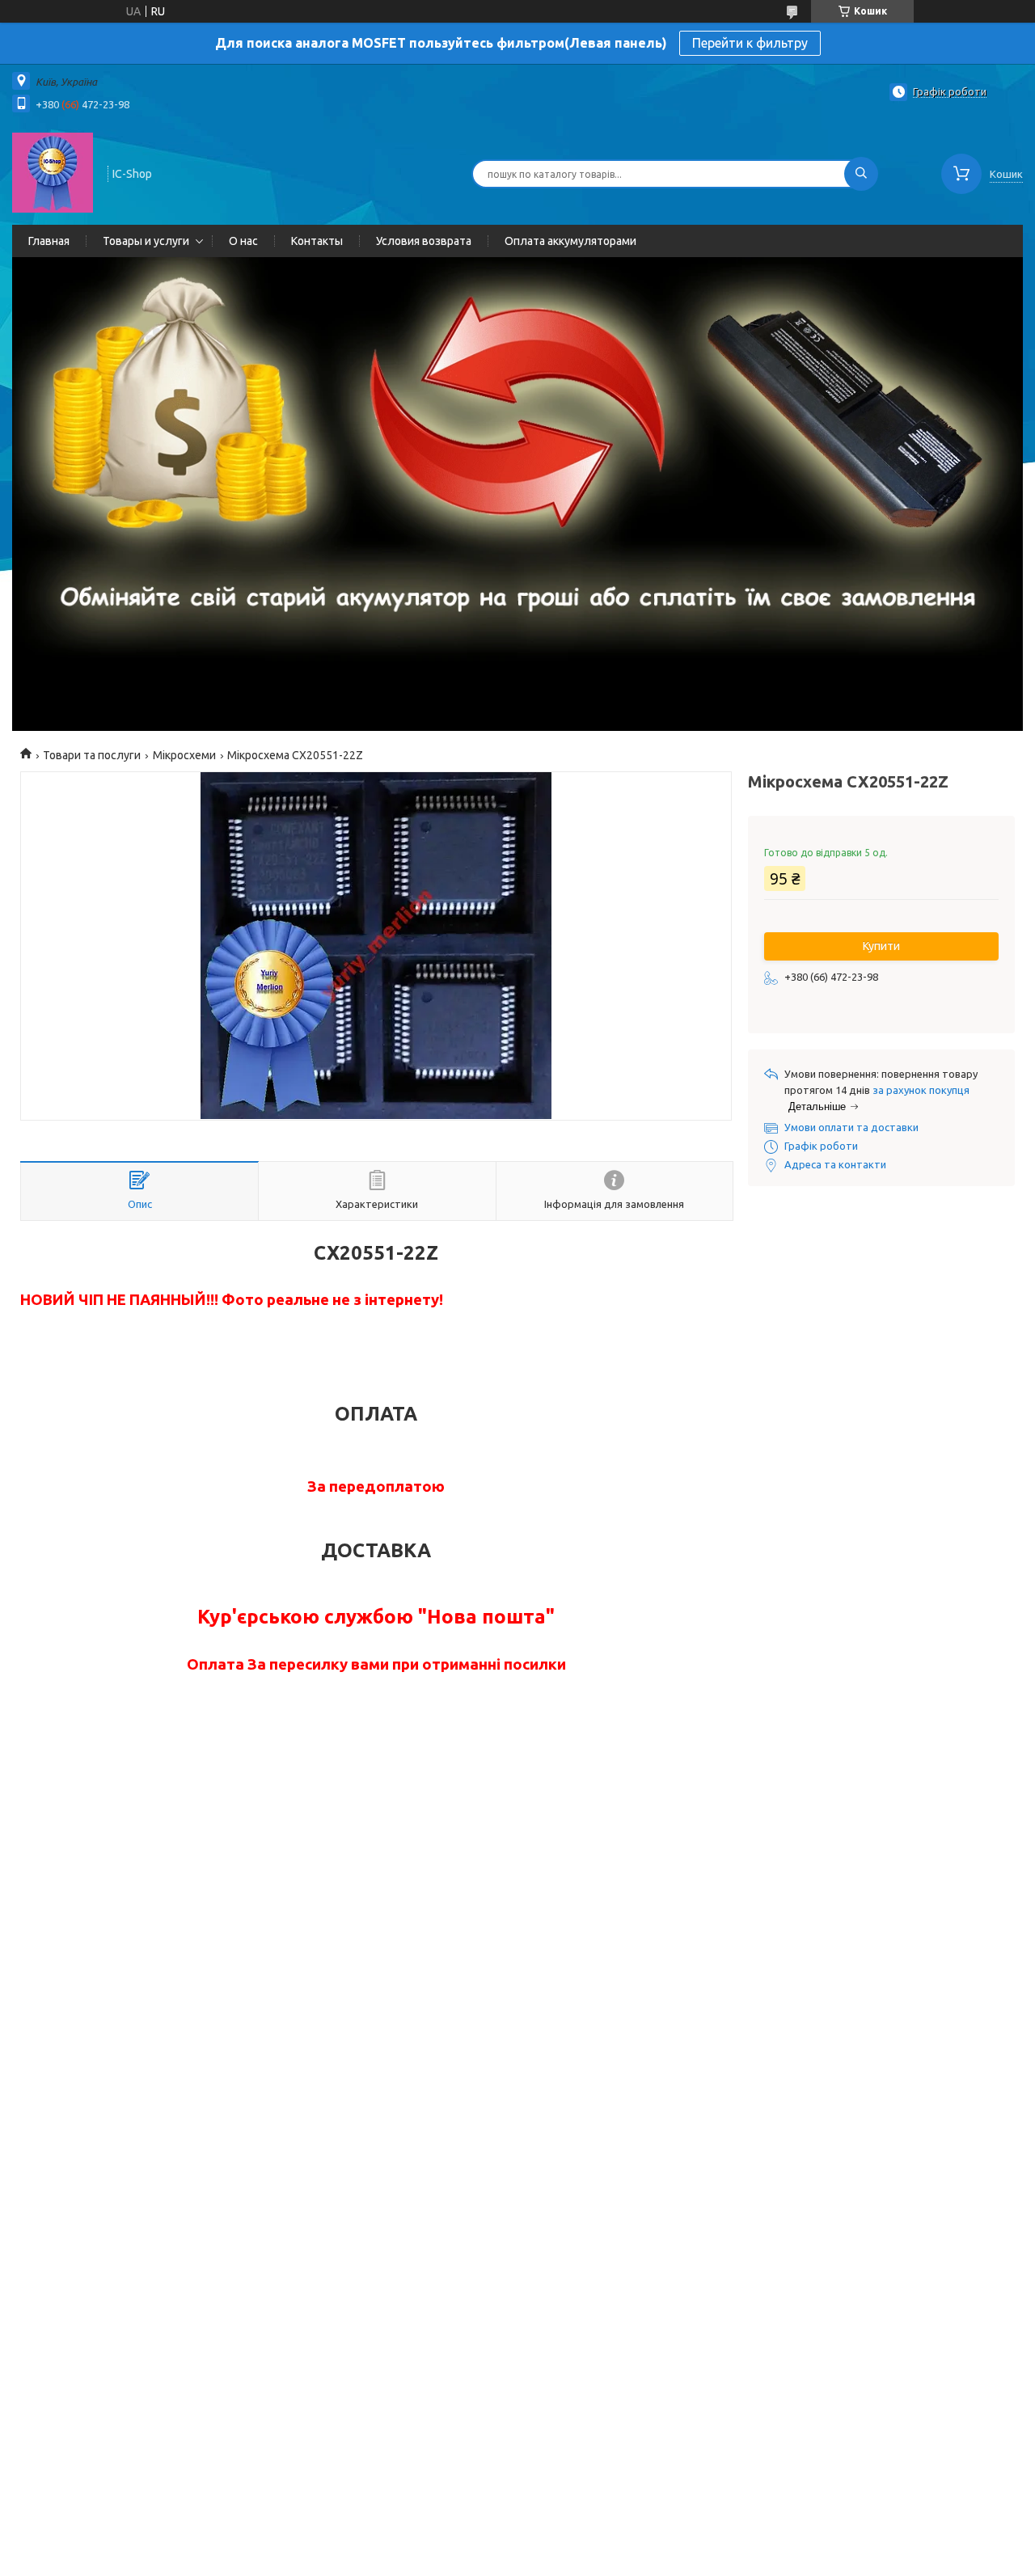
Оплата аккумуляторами (570, 241)
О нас (243, 241)
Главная (49, 241)
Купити (881, 946)
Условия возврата (424, 241)
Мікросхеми (184, 755)
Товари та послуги (92, 755)
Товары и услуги (146, 241)
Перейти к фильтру (750, 43)
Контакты (317, 241)
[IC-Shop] (53, 172)
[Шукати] (861, 174)
